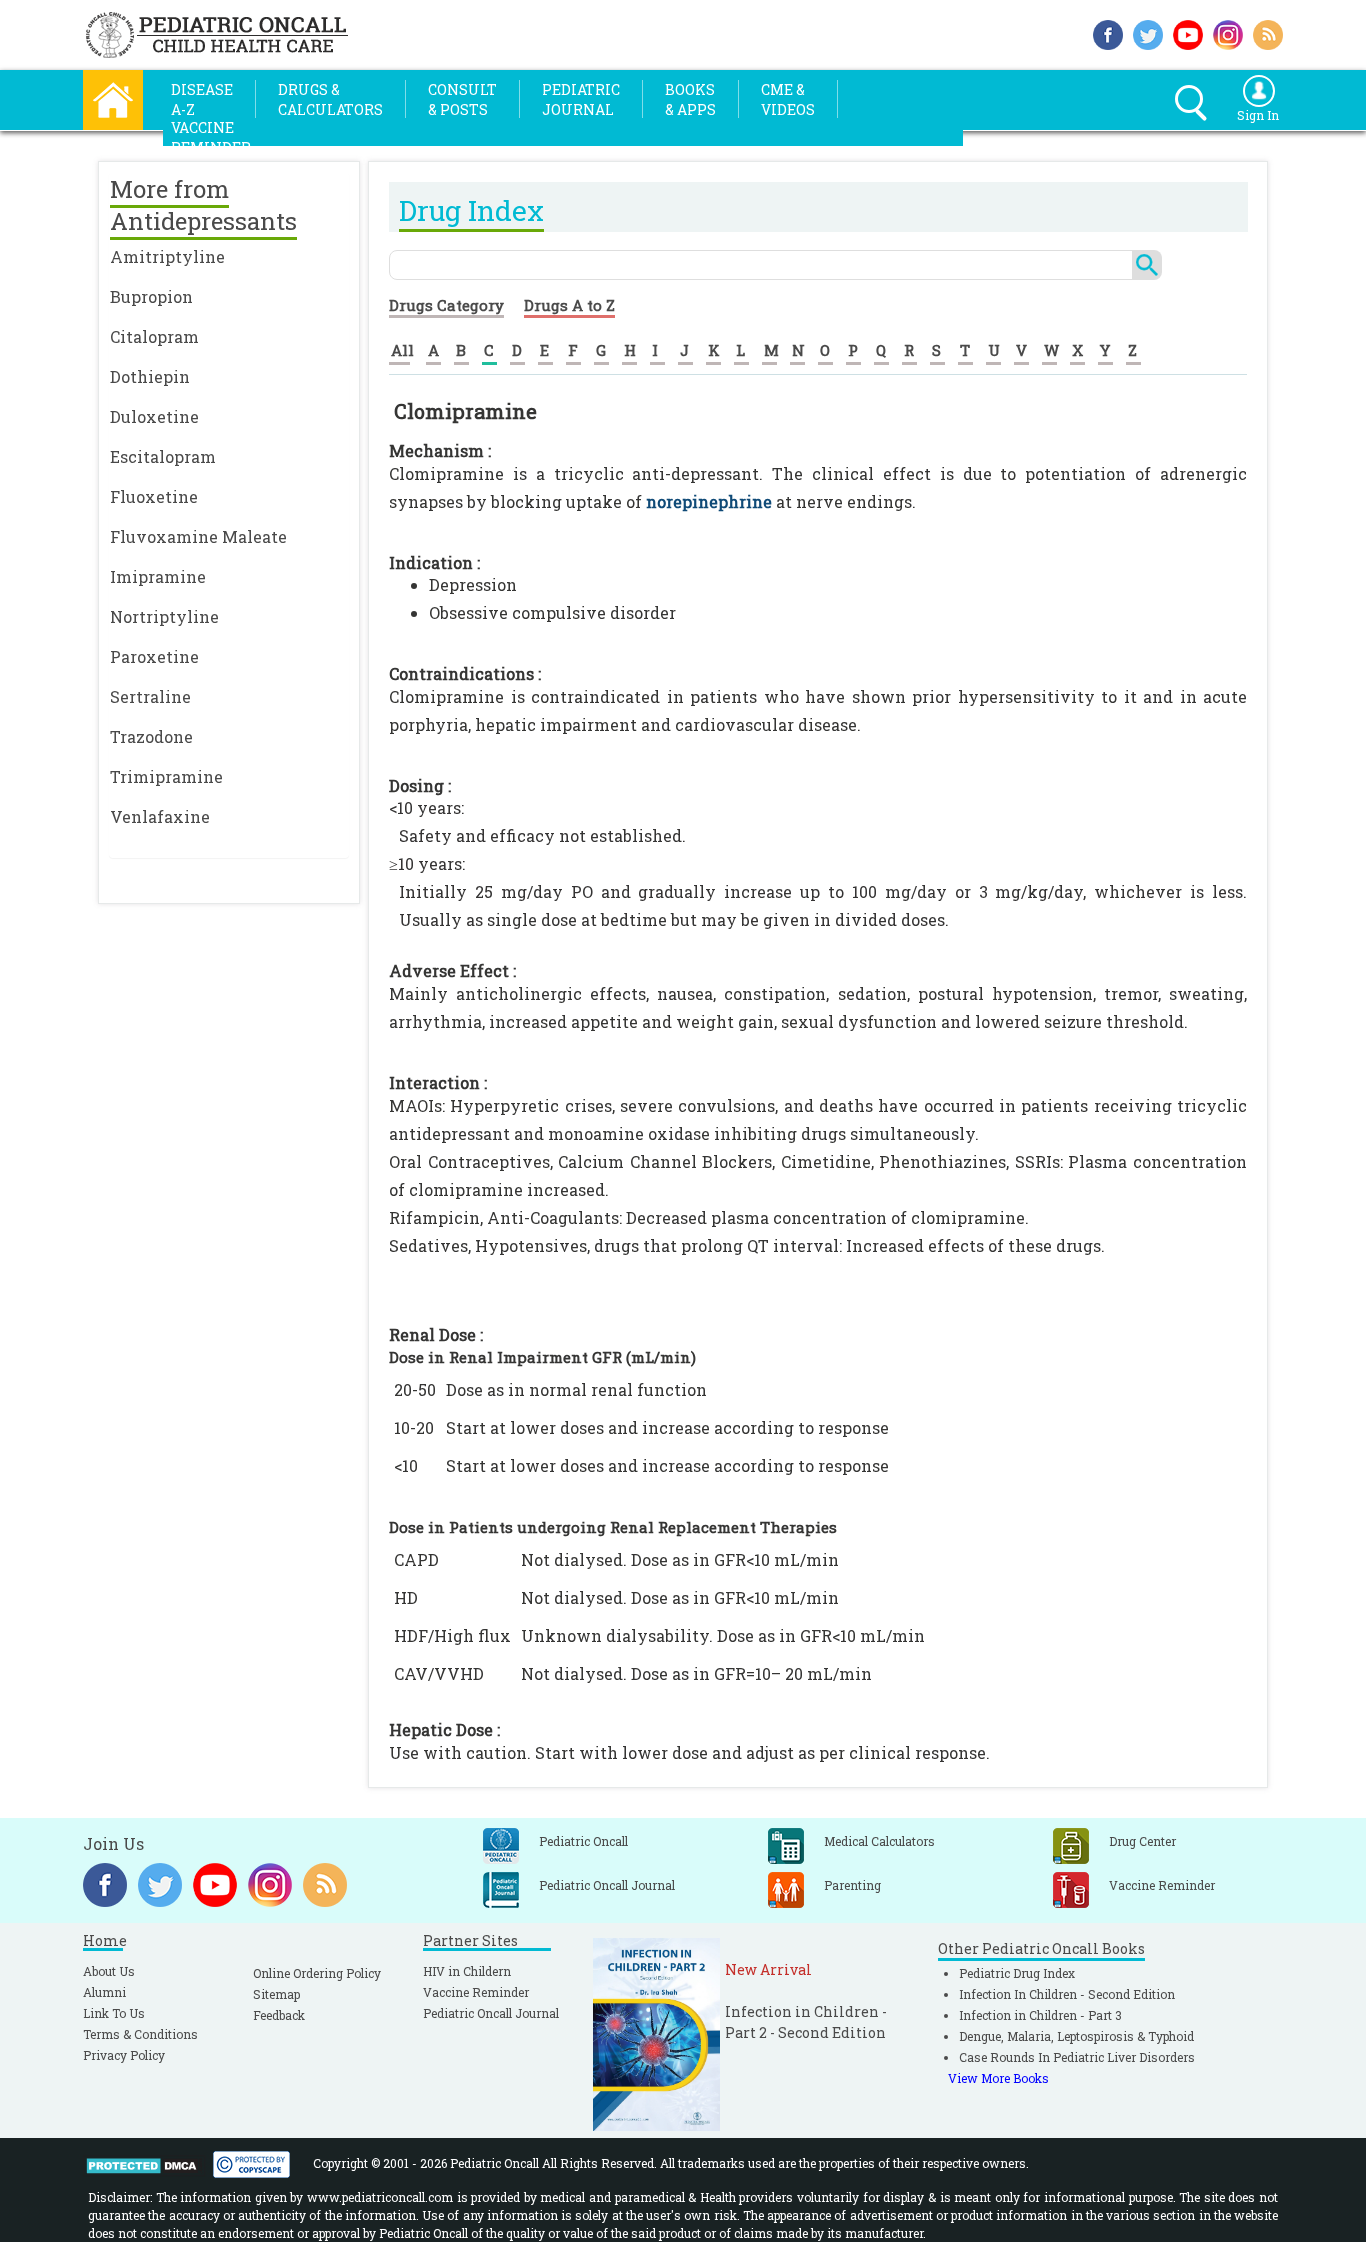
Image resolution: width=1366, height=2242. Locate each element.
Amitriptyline (167, 256)
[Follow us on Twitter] (1148, 32)
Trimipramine (166, 776)
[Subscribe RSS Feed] (1268, 32)
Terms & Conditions (140, 2034)
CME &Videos (788, 99)
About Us (109, 1971)
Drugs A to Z (569, 305)
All (402, 350)
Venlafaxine (160, 816)
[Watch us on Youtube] (1188, 32)
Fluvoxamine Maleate (198, 536)
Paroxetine (154, 656)
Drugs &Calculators (330, 99)
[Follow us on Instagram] (1228, 32)
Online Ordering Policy (317, 1973)
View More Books (998, 2078)
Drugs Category (446, 305)
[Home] (113, 97)
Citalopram (154, 336)
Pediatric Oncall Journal (491, 2013)
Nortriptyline (164, 616)
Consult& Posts (462, 99)
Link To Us (114, 2013)
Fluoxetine (154, 496)
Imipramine (158, 576)
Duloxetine (154, 416)
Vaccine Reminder (476, 1992)
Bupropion (151, 296)
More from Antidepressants (203, 205)
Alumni (104, 1992)
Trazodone (151, 736)
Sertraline (150, 696)
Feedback (279, 2015)
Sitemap (276, 1994)
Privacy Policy (124, 2055)
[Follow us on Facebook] (1108, 32)
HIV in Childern (467, 1971)
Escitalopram (163, 456)
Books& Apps (690, 99)
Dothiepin (150, 376)
